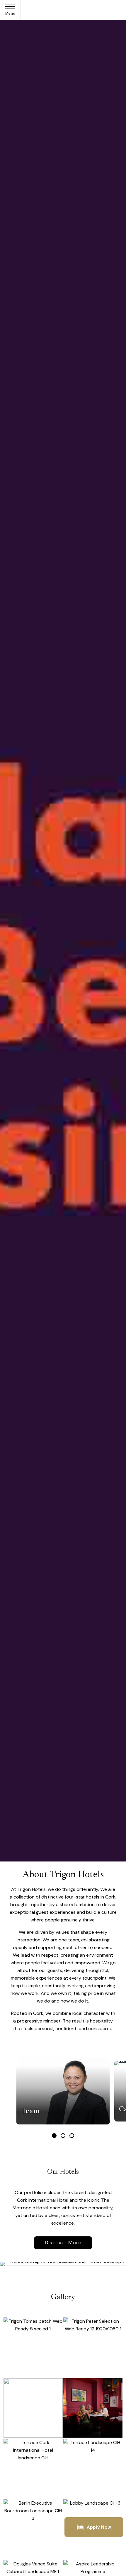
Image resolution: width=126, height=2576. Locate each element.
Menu (11, 14)
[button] (54, 2136)
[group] (63, 2091)
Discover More (63, 2243)
